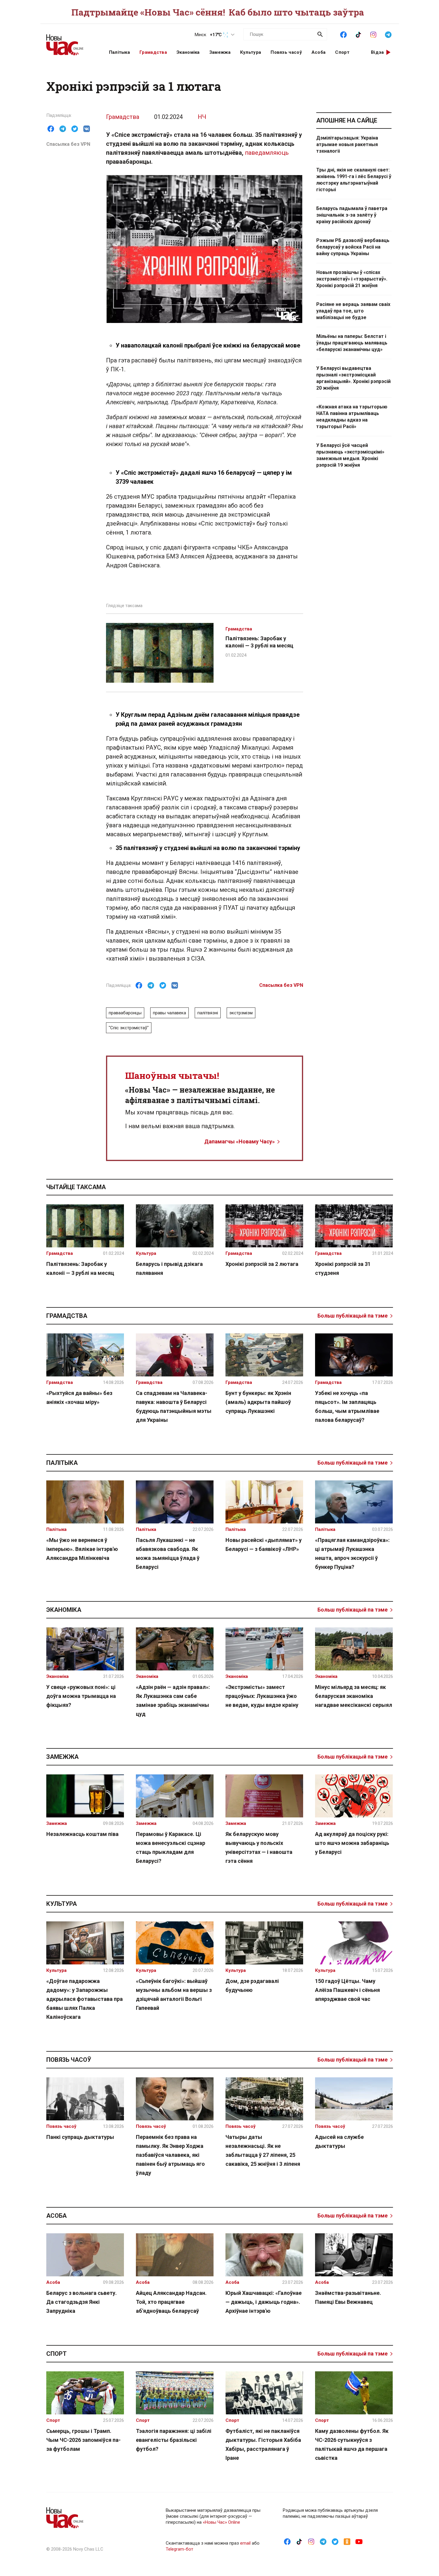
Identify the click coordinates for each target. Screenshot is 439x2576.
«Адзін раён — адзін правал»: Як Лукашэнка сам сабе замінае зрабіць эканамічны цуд (173, 1700)
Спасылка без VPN (68, 144)
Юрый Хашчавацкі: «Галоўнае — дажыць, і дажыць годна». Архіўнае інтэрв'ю (264, 2302)
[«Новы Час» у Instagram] (373, 34)
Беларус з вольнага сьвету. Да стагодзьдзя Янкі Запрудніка (82, 2302)
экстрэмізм (241, 1013)
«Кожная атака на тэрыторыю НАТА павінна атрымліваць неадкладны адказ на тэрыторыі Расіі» (352, 417)
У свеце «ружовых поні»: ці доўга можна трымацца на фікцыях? (81, 1696)
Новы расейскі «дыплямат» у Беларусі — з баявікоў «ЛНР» (264, 1544)
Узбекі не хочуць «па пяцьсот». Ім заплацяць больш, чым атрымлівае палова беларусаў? (347, 1406)
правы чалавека (169, 1013)
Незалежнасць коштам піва (82, 1834)
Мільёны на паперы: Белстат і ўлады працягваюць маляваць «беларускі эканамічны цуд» (352, 343)
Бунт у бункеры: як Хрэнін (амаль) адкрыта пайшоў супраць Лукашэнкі (258, 1402)
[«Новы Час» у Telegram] (388, 34)
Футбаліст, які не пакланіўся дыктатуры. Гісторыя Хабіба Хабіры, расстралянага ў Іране (263, 2444)
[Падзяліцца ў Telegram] (63, 129)
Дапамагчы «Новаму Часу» (240, 1141)
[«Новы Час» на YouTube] (359, 2541)
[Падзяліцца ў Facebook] (51, 129)
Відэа (377, 52)
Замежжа (220, 52)
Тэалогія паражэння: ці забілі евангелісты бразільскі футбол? (174, 2440)
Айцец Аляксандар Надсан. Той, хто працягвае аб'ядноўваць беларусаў (171, 2302)
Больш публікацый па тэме (353, 1316)
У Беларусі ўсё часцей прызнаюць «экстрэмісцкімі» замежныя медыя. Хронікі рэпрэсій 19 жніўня (350, 455)
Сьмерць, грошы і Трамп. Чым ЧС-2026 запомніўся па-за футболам (83, 2440)
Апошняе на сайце (347, 120)
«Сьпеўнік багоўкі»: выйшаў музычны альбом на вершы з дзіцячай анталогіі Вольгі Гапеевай (174, 1994)
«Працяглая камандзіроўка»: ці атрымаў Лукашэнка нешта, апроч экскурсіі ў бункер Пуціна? (352, 1553)
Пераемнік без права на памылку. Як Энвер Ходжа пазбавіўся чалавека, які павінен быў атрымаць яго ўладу (170, 2155)
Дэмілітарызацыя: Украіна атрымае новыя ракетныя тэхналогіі (347, 144)
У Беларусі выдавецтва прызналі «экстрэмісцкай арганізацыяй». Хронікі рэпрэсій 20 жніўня (353, 378)
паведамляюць (267, 153)
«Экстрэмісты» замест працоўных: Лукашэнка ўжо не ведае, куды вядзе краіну (262, 1696)
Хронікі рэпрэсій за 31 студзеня (343, 1268)
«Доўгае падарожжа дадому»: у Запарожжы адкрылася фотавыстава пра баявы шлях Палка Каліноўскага (85, 1999)
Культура (251, 52)
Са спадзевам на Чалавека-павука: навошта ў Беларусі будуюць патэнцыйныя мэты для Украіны (174, 1406)
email (245, 2543)
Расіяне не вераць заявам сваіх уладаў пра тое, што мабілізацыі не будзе (353, 311)
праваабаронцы (125, 1013)
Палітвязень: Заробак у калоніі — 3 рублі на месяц (80, 1268)
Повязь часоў (286, 52)
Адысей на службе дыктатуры (339, 2141)
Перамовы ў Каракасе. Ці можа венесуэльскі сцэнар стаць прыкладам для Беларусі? (171, 1847)
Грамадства (153, 52)
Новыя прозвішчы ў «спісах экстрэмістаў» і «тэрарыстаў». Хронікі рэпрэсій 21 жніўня (352, 279)
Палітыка (119, 52)
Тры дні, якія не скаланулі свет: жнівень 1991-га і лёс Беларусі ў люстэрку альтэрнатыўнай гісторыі (354, 180)
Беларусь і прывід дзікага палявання (169, 1268)
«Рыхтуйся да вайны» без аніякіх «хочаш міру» (79, 1397)
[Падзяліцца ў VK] (87, 129)
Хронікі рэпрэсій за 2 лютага (262, 1264)
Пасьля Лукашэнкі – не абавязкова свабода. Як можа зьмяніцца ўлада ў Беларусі (168, 1553)
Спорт (342, 52)
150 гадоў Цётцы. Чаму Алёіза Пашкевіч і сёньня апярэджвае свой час (347, 1990)
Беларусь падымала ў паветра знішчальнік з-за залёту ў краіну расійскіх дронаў (352, 215)
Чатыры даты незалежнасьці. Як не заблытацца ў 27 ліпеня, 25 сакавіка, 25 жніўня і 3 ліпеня (263, 2150)
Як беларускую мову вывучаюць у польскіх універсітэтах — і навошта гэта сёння (259, 1847)
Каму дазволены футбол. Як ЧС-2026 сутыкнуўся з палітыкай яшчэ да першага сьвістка (352, 2444)
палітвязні (208, 1013)
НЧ (202, 117)
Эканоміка (188, 52)
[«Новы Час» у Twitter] (335, 2541)
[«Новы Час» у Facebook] (343, 34)
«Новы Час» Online (221, 2522)
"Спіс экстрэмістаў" (129, 1028)
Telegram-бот (179, 2549)
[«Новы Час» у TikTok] (358, 34)
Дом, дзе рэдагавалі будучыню (252, 1985)
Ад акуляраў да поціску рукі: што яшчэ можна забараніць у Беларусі (352, 1843)
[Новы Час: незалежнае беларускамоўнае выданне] (70, 42)
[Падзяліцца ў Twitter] (75, 129)
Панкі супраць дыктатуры (80, 2137)
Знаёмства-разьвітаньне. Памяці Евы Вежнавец (348, 2297)
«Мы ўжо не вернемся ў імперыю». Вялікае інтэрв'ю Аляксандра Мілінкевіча (82, 1549)
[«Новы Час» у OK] (347, 2541)
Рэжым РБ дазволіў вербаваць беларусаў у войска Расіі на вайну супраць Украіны (353, 247)
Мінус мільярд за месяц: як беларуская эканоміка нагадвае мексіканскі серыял (354, 1696)
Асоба (319, 52)
